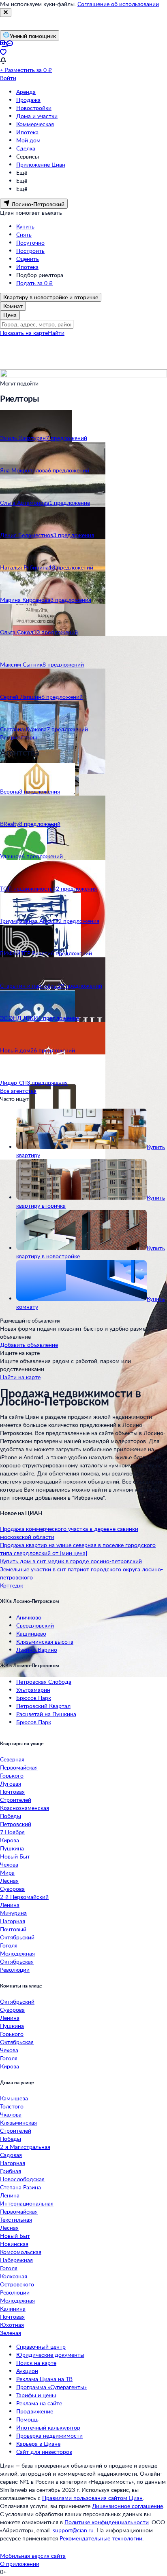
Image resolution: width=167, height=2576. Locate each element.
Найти (56, 333)
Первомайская (19, 1767)
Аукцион (27, 2371)
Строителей (16, 1800)
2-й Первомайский (24, 1897)
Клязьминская (18, 2122)
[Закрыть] (6, 13)
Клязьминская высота (45, 1641)
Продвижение (35, 2411)
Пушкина (12, 1848)
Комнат (13, 306)
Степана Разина (20, 2187)
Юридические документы (50, 2355)
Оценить (28, 259)
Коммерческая (35, 124)
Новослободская (22, 2179)
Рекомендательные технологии (101, 2538)
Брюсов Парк (34, 1698)
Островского (17, 2284)
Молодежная (17, 1953)
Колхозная (14, 2276)
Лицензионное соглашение (127, 2506)
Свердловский (35, 1625)
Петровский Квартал (43, 1706)
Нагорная (13, 1921)
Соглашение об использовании (118, 4)
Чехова (9, 1864)
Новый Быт (15, 1856)
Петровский (16, 1824)
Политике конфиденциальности (107, 2522)
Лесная (9, 1881)
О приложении (20, 2564)
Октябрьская (17, 1961)
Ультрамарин (33, 1690)
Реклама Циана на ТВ (44, 2379)
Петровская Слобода (44, 1682)
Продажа (28, 100)
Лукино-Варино (37, 1650)
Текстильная (16, 2219)
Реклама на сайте (39, 2403)
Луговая (11, 1783)
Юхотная (12, 2325)
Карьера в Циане (38, 2444)
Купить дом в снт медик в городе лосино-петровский (71, 1561)
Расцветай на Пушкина (46, 1714)
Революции (15, 1970)
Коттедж (12, 1585)
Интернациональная (27, 2203)
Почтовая (12, 1792)
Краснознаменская (25, 1808)
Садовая (11, 2155)
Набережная (16, 2260)
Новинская (14, 2244)
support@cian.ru (73, 2530)
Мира (7, 1872)
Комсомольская (21, 2252)
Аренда (26, 92)
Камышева (14, 2098)
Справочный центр (41, 2346)
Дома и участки (37, 116)
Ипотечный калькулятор (48, 2427)
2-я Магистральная (25, 2147)
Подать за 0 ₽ (34, 283)
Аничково (29, 1617)
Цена (10, 315)
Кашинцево (31, 1633)
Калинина (13, 2308)
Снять (24, 234)
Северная (12, 1759)
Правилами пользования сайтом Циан (92, 2498)
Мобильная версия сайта (33, 2556)
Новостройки (34, 108)
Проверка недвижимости (49, 2435)
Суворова (12, 1889)
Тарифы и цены (36, 2395)
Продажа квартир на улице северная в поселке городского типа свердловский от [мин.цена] (78, 1549)
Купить (25, 226)
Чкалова (11, 2114)
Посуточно (30, 242)
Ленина (10, 1905)
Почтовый (13, 1929)
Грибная (11, 2171)
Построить (30, 251)
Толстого (12, 2106)
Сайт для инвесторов (44, 2452)
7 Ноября (12, 1832)
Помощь (27, 2419)
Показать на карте (24, 333)
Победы (11, 1816)
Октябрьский (17, 1937)
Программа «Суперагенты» (51, 2387)
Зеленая (11, 2333)
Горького (12, 1775)
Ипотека (27, 132)
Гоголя (9, 1945)
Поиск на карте (36, 2363)
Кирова (10, 1840)
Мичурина (13, 1913)
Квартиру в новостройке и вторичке (51, 297)
